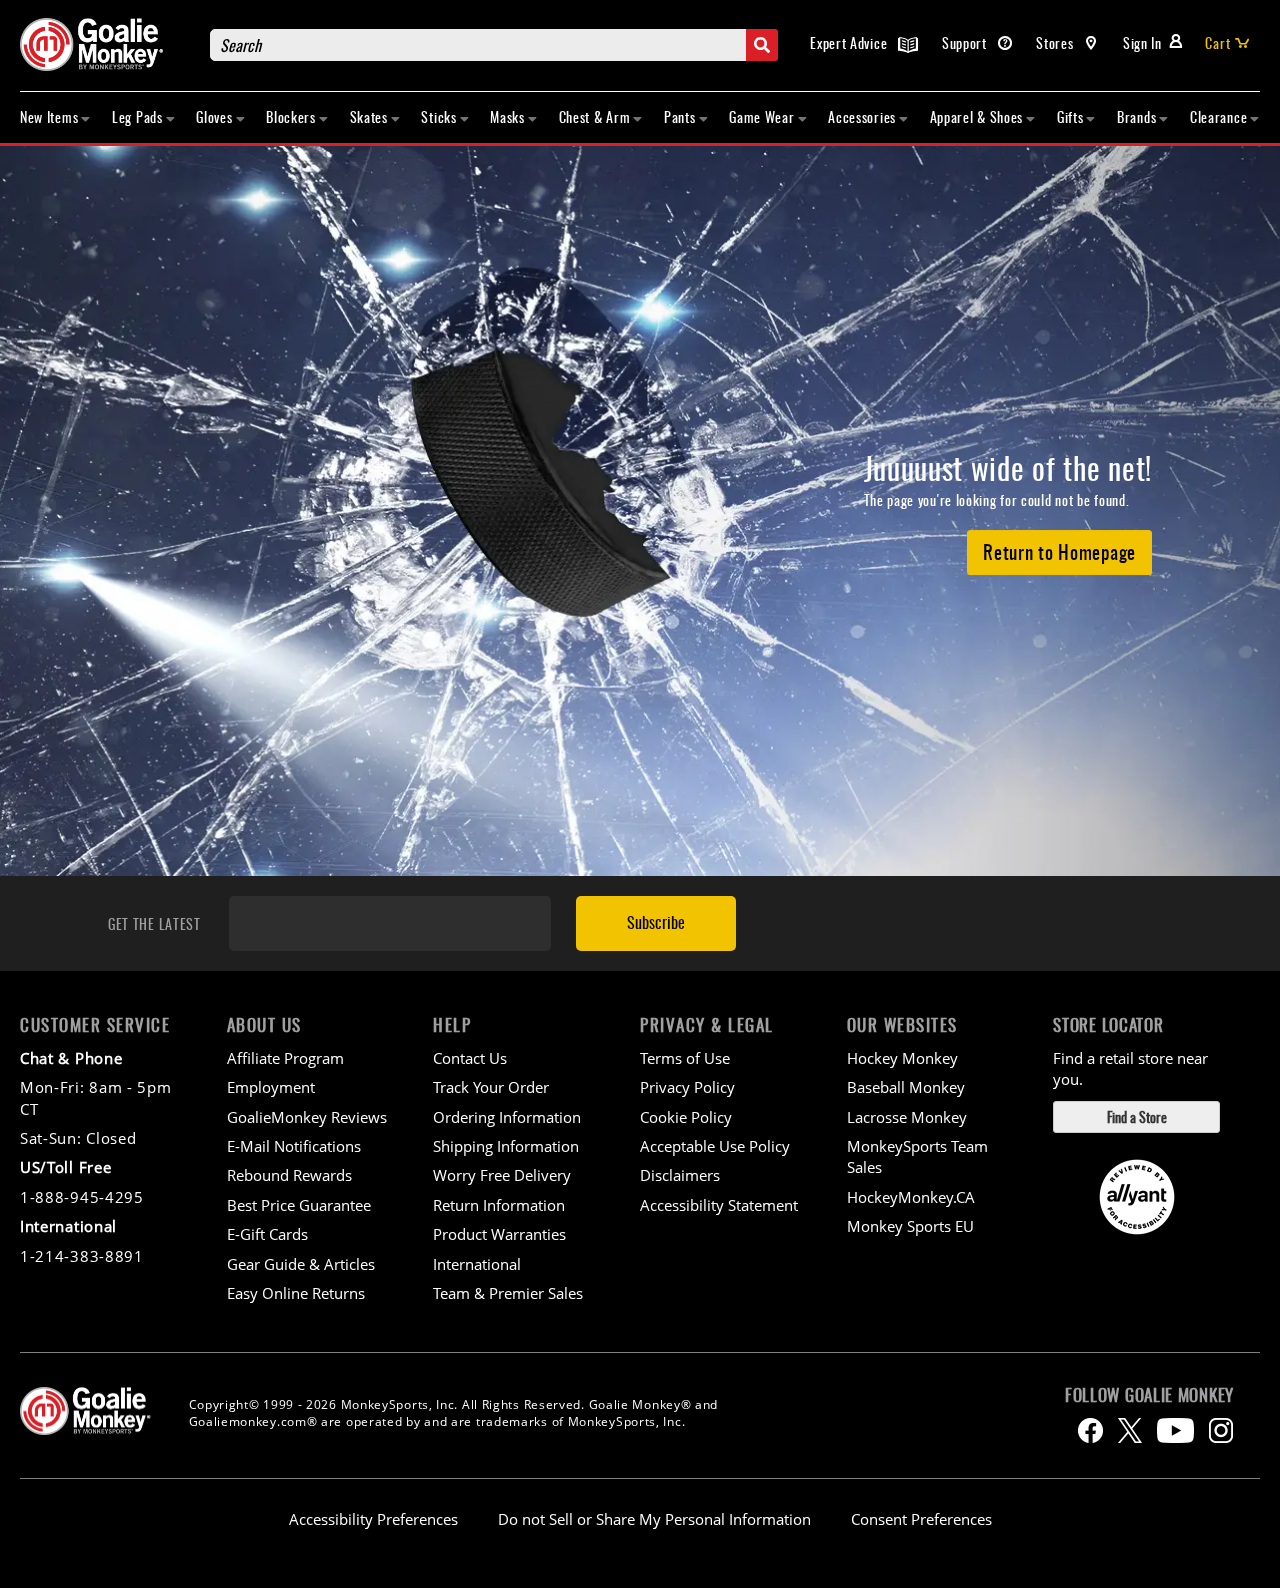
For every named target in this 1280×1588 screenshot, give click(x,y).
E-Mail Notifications (294, 1146)
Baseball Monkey (906, 1087)
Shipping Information (506, 1146)
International (477, 1264)
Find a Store (1137, 1116)
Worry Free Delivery (502, 1175)
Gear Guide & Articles (301, 1264)
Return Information (499, 1205)
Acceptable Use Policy (715, 1146)
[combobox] (494, 45)
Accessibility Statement (719, 1205)
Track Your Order (491, 1087)
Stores (1056, 42)
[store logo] (105, 44)
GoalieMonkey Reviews (307, 1117)
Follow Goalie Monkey (1149, 1395)
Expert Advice (850, 42)
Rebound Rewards (289, 1175)
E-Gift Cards (267, 1234)
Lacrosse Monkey (907, 1117)
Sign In (1142, 42)
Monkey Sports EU (910, 1226)
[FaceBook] (1090, 1430)
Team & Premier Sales (508, 1293)
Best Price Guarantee (299, 1205)
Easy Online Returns (296, 1293)
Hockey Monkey (902, 1058)
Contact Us (470, 1058)
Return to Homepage (1059, 551)
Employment (271, 1087)
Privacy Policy (687, 1087)
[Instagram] (1221, 1430)
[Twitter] (1130, 1430)
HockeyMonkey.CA (911, 1197)
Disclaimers (680, 1175)
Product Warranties (499, 1234)
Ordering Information (507, 1117)
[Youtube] (1175, 1430)
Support (966, 42)
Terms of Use (685, 1058)
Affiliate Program (285, 1058)
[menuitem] (55, 117)
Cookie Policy (686, 1117)
